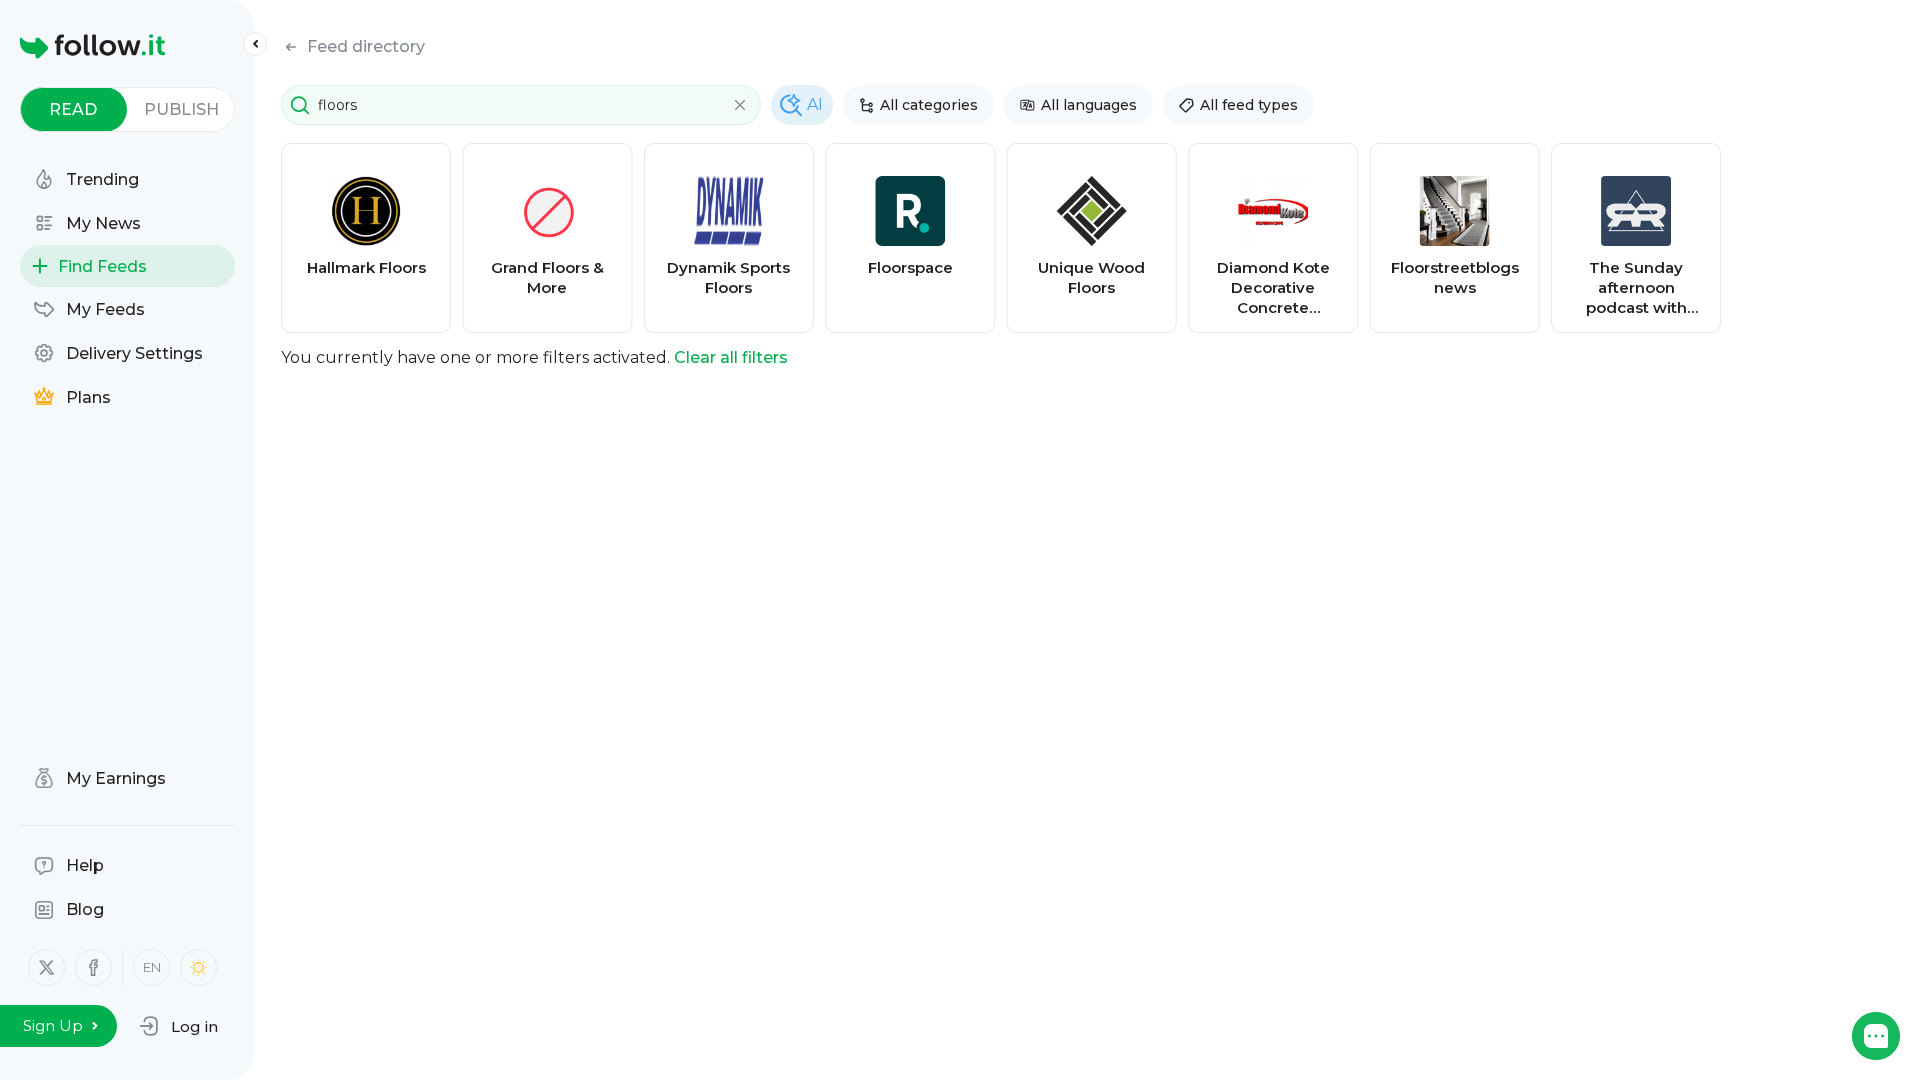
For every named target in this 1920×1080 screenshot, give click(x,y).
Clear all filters (731, 357)
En (152, 967)
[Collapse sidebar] (255, 44)
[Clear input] (740, 105)
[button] (178, 1026)
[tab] (73, 109)
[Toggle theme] (198, 967)
